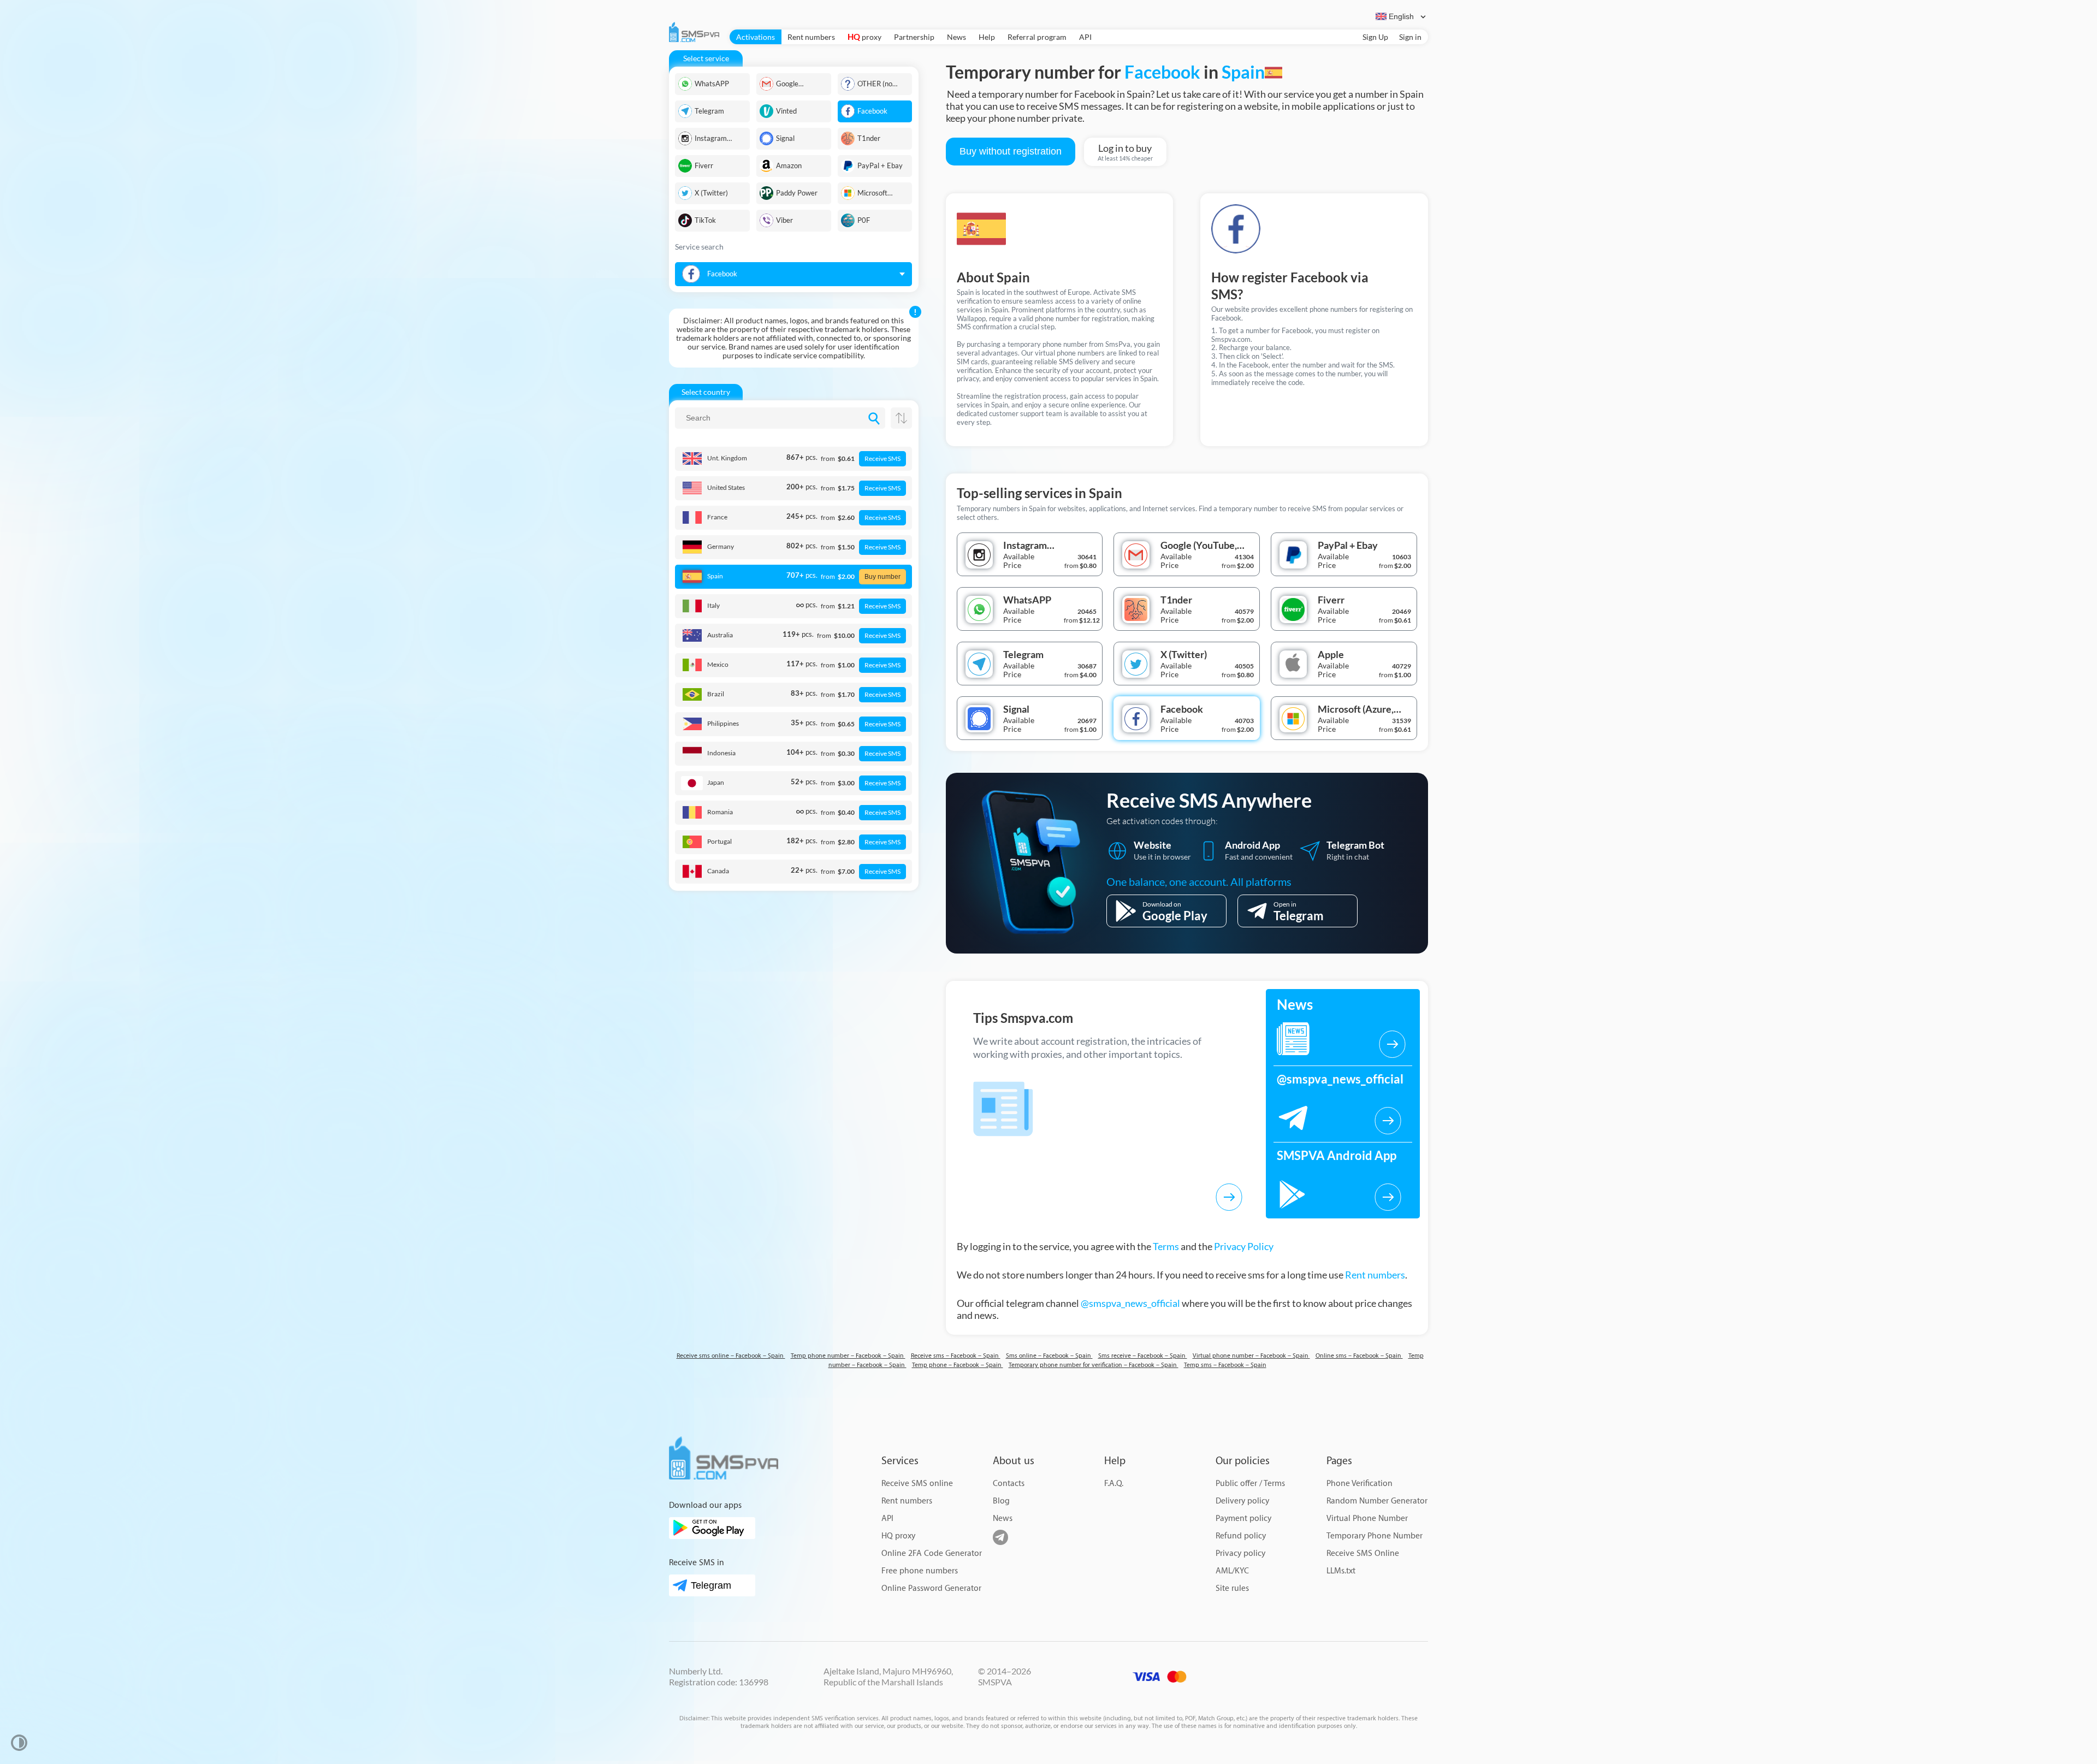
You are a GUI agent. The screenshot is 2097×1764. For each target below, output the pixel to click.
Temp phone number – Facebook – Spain (848, 1356)
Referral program (1037, 37)
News (956, 37)
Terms (1166, 1246)
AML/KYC (1232, 1571)
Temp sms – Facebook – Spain (1225, 1365)
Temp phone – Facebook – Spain (958, 1365)
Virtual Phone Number (1367, 1519)
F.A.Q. (1114, 1484)
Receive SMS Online (1363, 1553)
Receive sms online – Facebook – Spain (731, 1356)
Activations (756, 37)
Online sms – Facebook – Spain (1359, 1356)
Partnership (914, 37)
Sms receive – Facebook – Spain (1143, 1356)
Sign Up (1375, 37)
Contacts (1009, 1484)
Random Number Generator (1377, 1501)
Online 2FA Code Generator (932, 1553)
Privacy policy (1240, 1553)
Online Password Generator (931, 1588)
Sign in (1410, 37)
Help (987, 37)
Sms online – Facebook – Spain (1049, 1356)
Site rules (1232, 1588)
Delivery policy (1242, 1501)
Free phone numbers (920, 1571)
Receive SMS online (917, 1484)
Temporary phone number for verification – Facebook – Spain (1094, 1365)
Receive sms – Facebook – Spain (956, 1356)
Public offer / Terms (1250, 1484)
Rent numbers (811, 37)
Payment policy (1243, 1519)
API (1085, 37)
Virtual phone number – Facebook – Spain (1251, 1356)
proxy (864, 37)
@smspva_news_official (1130, 1303)
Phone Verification (1360, 1484)
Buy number (882, 577)
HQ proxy (898, 1536)
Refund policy (1241, 1536)
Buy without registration (1011, 151)
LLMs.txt (1341, 1571)
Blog (1001, 1501)
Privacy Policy (1244, 1246)
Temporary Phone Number (1375, 1536)
